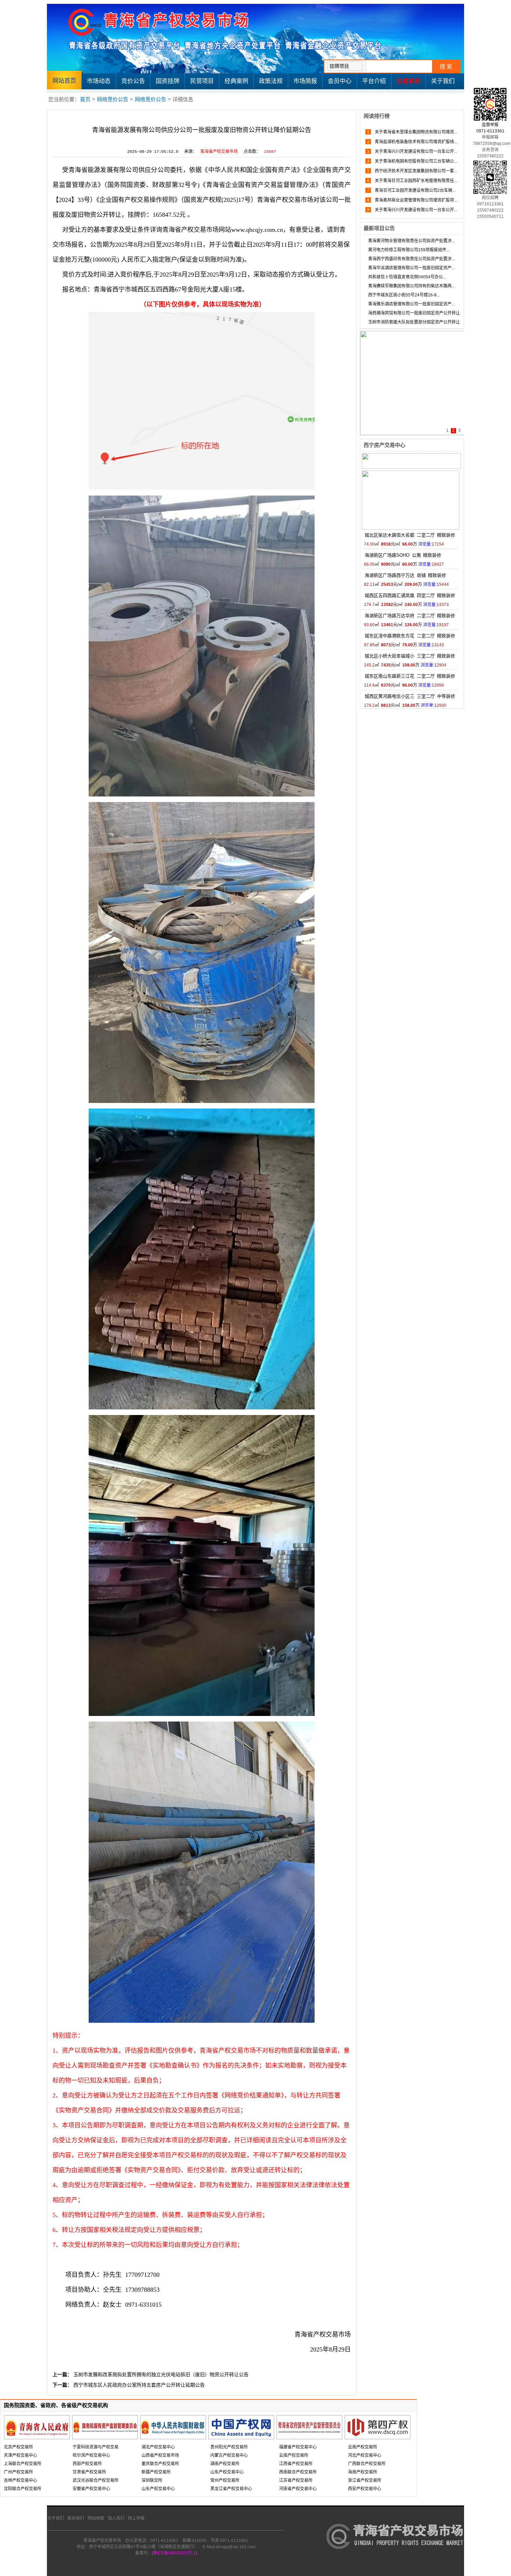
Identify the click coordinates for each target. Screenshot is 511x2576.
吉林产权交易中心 (21, 2480)
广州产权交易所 (18, 2472)
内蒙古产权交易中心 (229, 2455)
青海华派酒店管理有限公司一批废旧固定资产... (411, 268)
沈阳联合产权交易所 (23, 2489)
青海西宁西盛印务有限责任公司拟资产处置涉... (411, 259)
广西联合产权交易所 (367, 2464)
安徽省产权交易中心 (91, 2489)
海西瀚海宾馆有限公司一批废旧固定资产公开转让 (414, 313)
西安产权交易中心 (365, 2489)
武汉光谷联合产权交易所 (96, 2480)
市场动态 (99, 81)
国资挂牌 (168, 81)
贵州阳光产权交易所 (229, 2447)
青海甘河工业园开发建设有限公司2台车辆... (415, 190)
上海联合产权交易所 (23, 2464)
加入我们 (116, 2518)
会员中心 (340, 81)
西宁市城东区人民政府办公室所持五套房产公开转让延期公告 (139, 2385)
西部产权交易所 (87, 2464)
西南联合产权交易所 (298, 2472)
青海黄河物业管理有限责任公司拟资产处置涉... (411, 241)
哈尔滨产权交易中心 (91, 2455)
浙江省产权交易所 (365, 2480)
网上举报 (136, 2518)
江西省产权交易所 (296, 2464)
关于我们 (443, 81)
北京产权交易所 (18, 2447)
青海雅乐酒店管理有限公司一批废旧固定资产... (411, 304)
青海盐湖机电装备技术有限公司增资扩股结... (415, 142)
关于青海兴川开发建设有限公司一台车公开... (415, 152)
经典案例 (236, 81)
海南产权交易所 (363, 2472)
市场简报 (305, 81)
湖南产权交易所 (225, 2464)
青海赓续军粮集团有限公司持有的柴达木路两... (411, 286)
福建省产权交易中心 (298, 2447)
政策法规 (271, 81)
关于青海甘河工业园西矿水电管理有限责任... (415, 181)
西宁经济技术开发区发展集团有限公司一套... (415, 171)
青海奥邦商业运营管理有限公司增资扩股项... (415, 200)
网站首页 (64, 81)
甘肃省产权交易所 (89, 2472)
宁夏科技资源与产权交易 (96, 2447)
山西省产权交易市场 (160, 2455)
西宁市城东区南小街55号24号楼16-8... (404, 295)
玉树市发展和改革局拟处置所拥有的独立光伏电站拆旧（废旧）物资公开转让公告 (161, 2374)
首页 (85, 99)
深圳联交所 (152, 2480)
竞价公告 (133, 81)
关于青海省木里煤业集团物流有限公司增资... (415, 132)
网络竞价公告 (113, 99)
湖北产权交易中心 (158, 2447)
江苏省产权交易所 (296, 2480)
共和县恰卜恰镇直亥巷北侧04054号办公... (407, 277)
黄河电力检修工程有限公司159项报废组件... (409, 250)
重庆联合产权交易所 (160, 2464)
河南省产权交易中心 (298, 2489)
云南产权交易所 (294, 2455)
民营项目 (202, 81)
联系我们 (76, 2518)
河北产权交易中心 (365, 2455)
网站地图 (96, 2518)
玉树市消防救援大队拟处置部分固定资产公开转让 (414, 322)
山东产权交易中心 (158, 2489)
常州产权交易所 (225, 2480)
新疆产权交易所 (156, 2472)
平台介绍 (374, 81)
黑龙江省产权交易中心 (231, 2489)
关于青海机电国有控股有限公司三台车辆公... (415, 161)
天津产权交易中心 (21, 2455)
